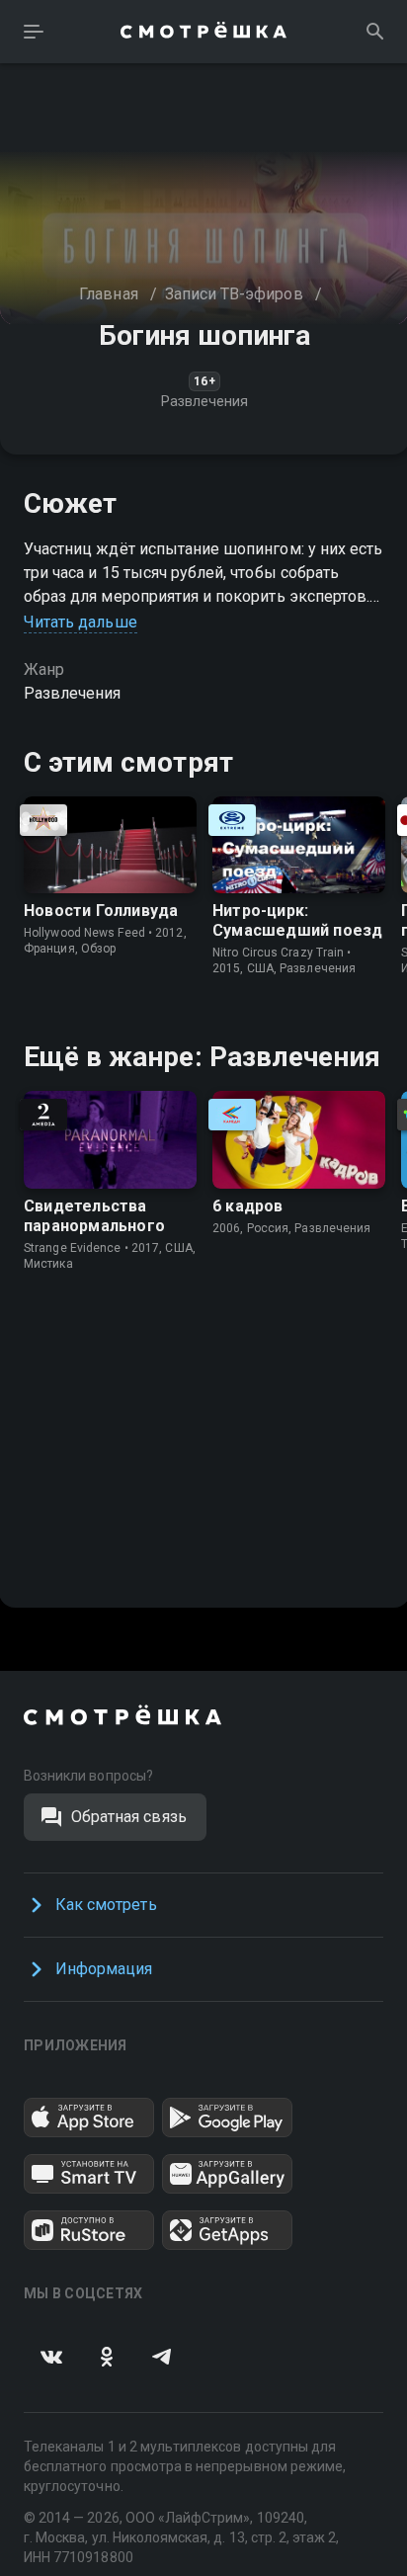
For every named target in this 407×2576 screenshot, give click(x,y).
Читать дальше (81, 622)
